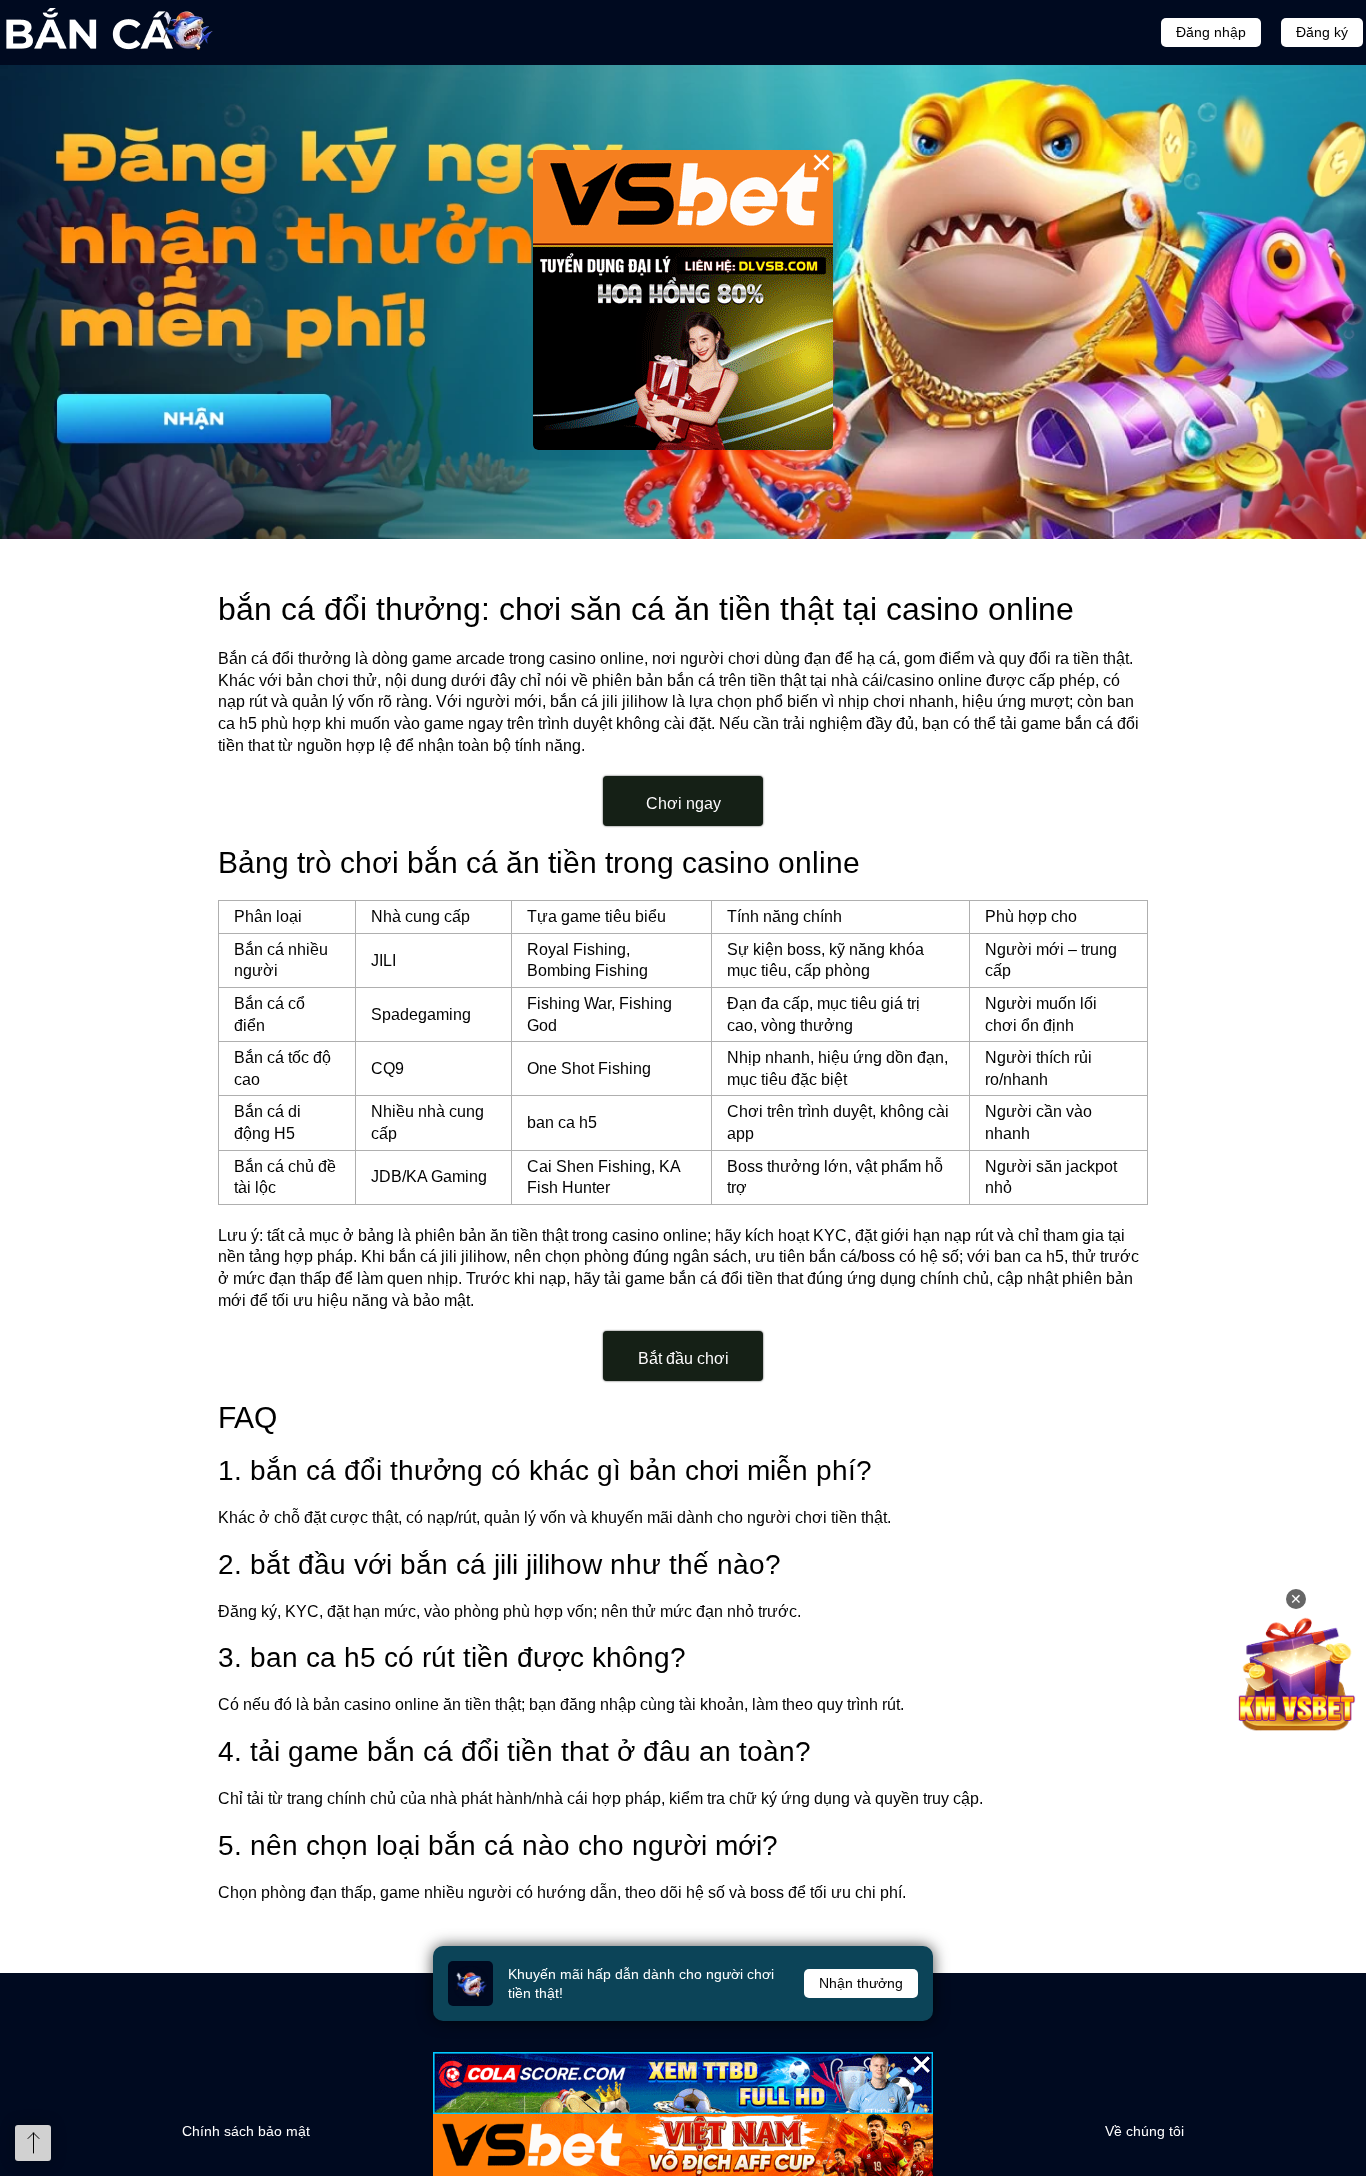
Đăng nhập (1211, 32)
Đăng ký (1322, 32)
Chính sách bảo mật (246, 2131)
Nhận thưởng (861, 1983)
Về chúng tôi (1144, 2131)
